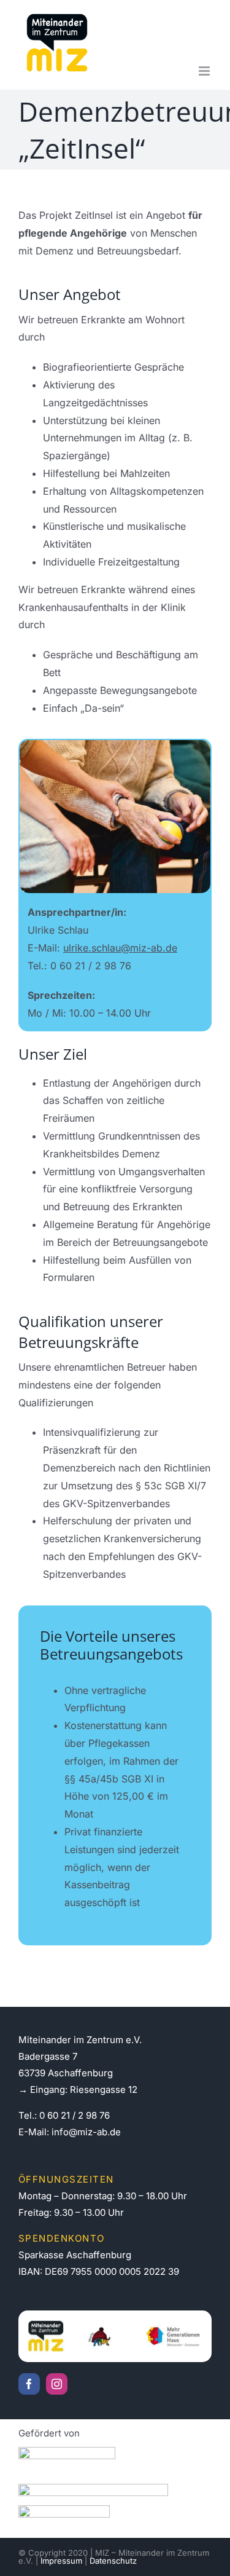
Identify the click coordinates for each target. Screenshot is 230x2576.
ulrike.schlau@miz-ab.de (120, 948)
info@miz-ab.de (86, 2132)
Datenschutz (113, 2561)
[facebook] (29, 2384)
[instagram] (57, 2384)
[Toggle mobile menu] (205, 71)
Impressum (61, 2561)
